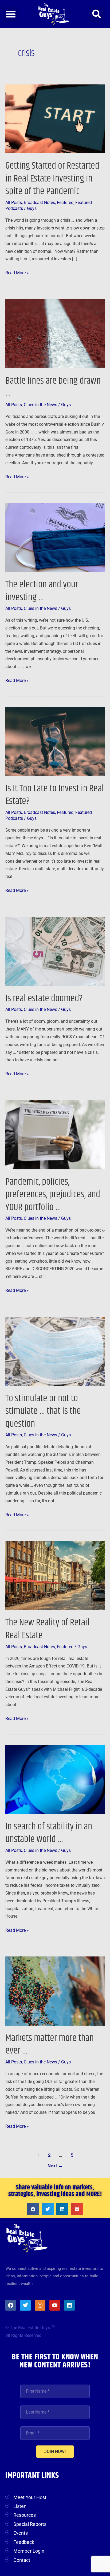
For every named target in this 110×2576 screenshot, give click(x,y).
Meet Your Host (30, 2497)
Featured (65, 203)
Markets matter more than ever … (50, 2044)
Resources (25, 2515)
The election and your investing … (42, 591)
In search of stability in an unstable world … (49, 1833)
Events (21, 2533)
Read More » (17, 272)
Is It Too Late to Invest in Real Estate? (55, 795)
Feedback (24, 2542)
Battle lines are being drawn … (53, 387)
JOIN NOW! (55, 2451)
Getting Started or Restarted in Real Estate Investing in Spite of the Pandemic (52, 179)
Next (55, 2166)
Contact (22, 2560)
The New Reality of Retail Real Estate (47, 1629)
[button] (11, 14)
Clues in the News (40, 405)
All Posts (14, 203)
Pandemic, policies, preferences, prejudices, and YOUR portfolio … (53, 1195)
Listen (20, 2506)
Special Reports (30, 2524)
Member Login (29, 2551)
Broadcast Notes (39, 203)
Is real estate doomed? (44, 998)
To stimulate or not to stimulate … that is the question (43, 1411)
